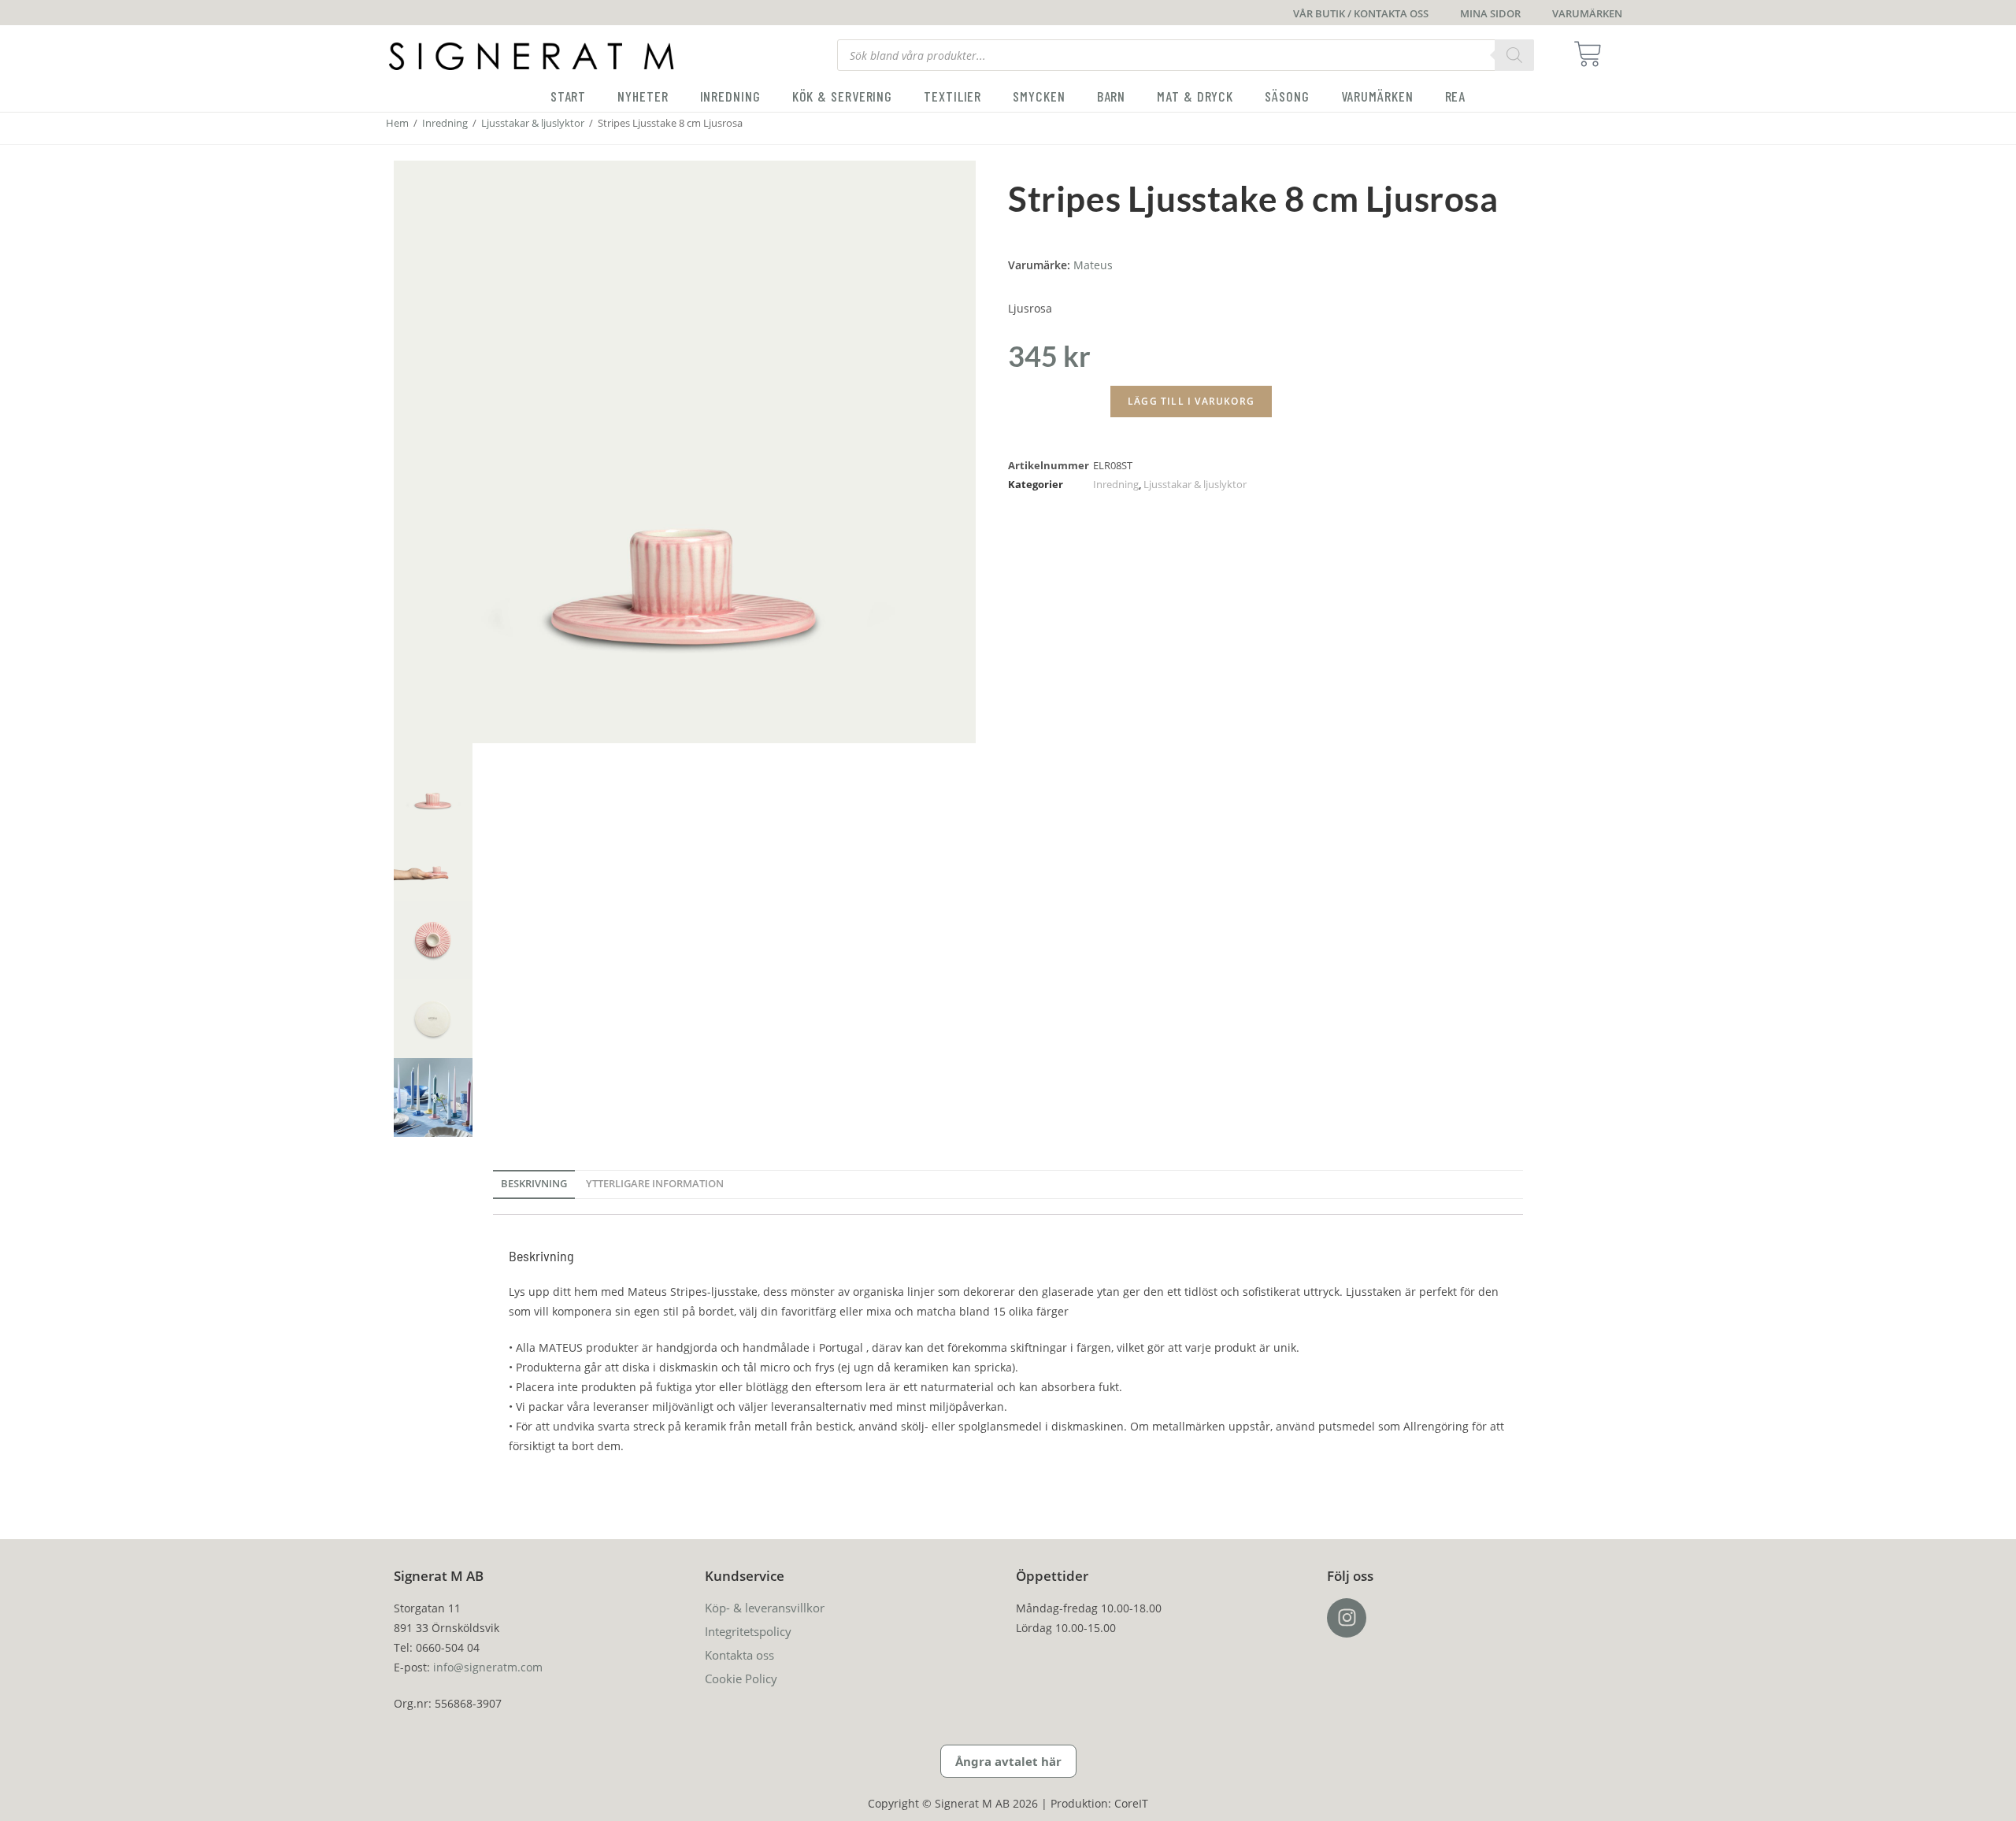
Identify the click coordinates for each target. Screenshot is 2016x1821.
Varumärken (1377, 96)
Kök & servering (843, 96)
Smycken (1039, 96)
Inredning (730, 96)
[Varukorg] (1593, 54)
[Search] (1514, 55)
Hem (397, 123)
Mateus (1093, 265)
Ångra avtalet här (1008, 1761)
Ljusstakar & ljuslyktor (533, 123)
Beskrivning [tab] (534, 1184)
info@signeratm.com (488, 1667)
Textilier (952, 96)
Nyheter (643, 96)
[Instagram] (1347, 1618)
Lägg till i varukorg (1191, 401)
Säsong (1287, 96)
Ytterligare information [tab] (655, 1184)
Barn (1112, 96)
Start (569, 96)
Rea (1456, 96)
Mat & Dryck (1195, 96)
